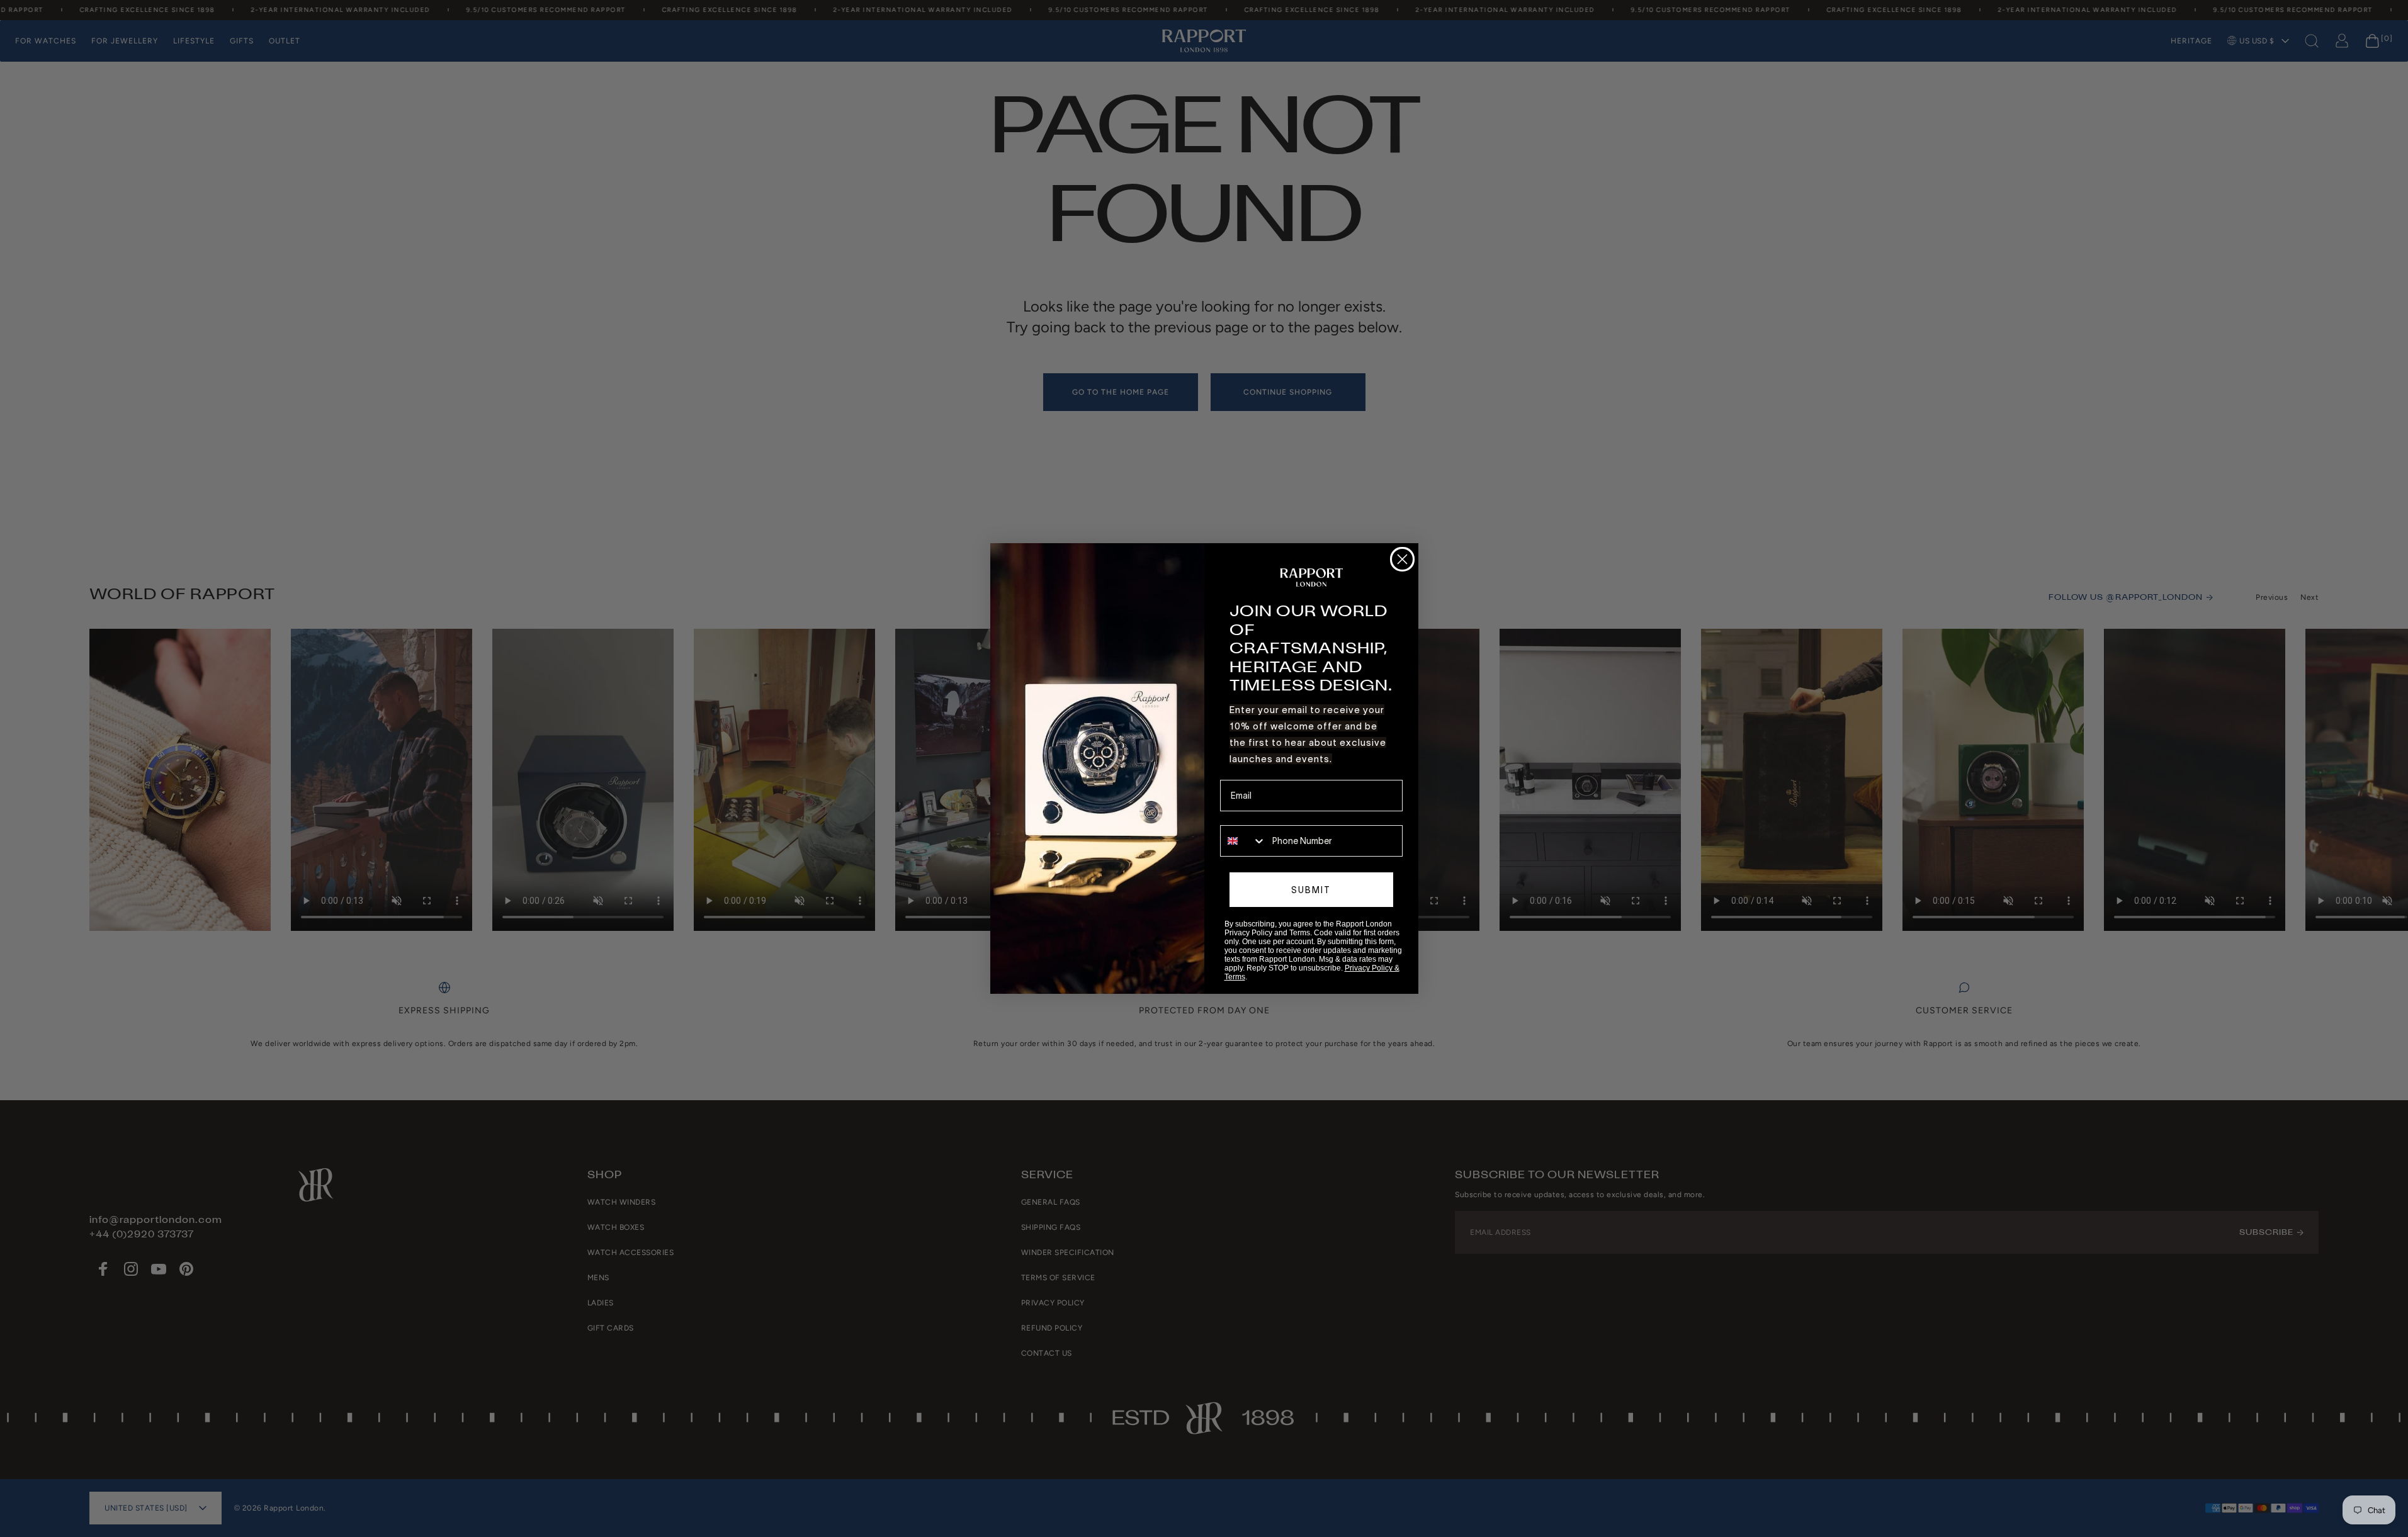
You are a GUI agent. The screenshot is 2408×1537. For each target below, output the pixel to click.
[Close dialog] (1402, 559)
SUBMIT (1311, 890)
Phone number (1249, 816)
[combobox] (1243, 841)
